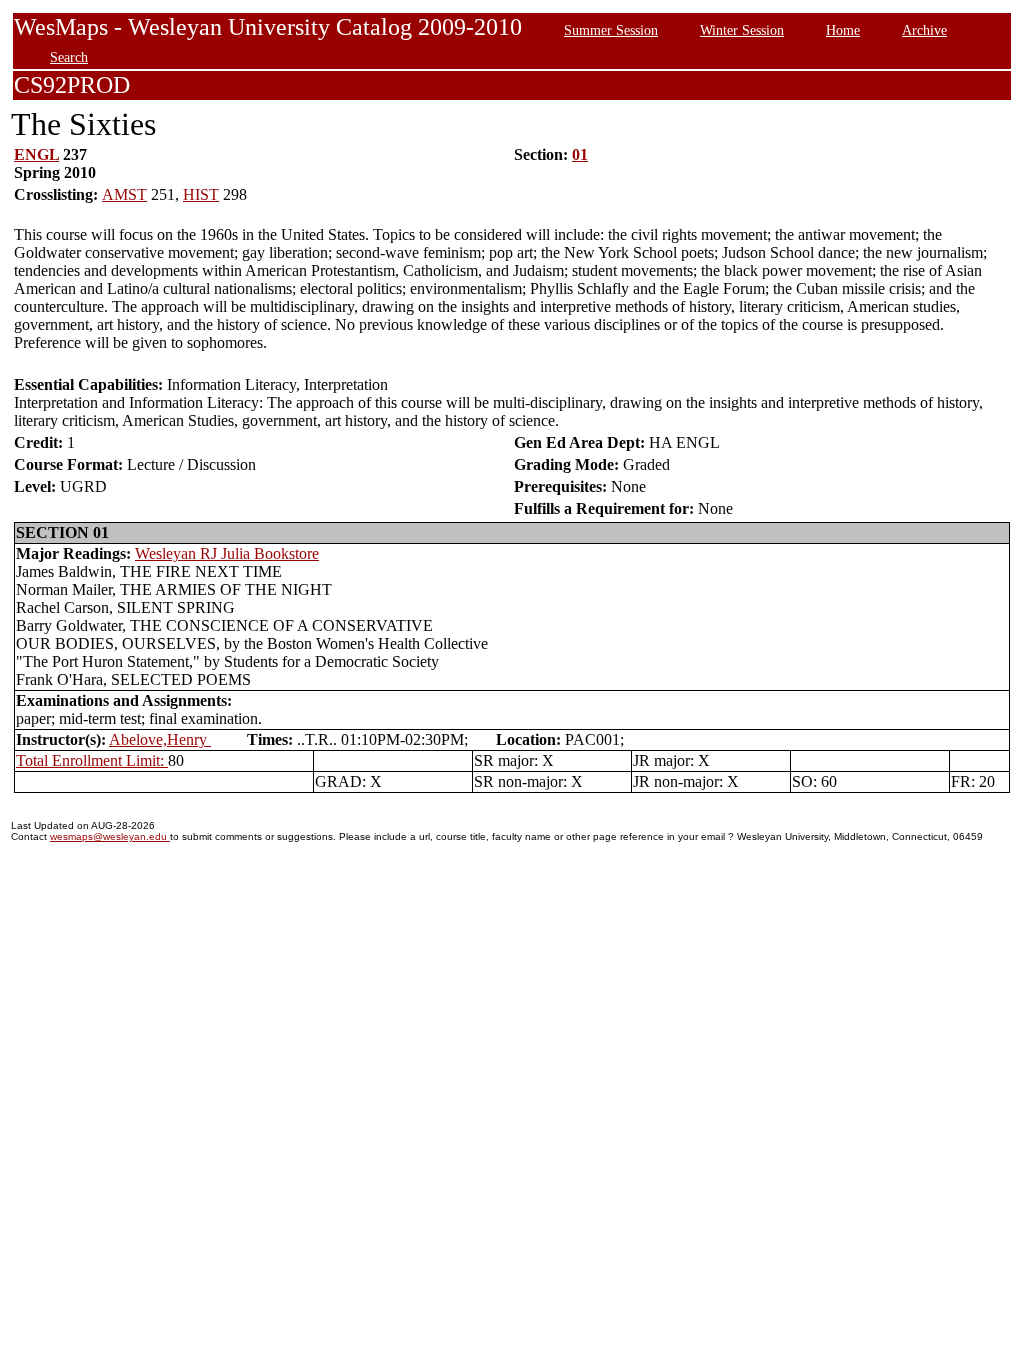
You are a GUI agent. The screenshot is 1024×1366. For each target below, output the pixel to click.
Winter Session (742, 30)
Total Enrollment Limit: (92, 760)
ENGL (36, 154)
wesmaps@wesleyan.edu (110, 836)
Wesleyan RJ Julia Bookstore (227, 553)
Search (69, 57)
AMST (124, 194)
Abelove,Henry (160, 739)
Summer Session (611, 30)
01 (580, 154)
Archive (924, 30)
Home (843, 30)
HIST (201, 194)
